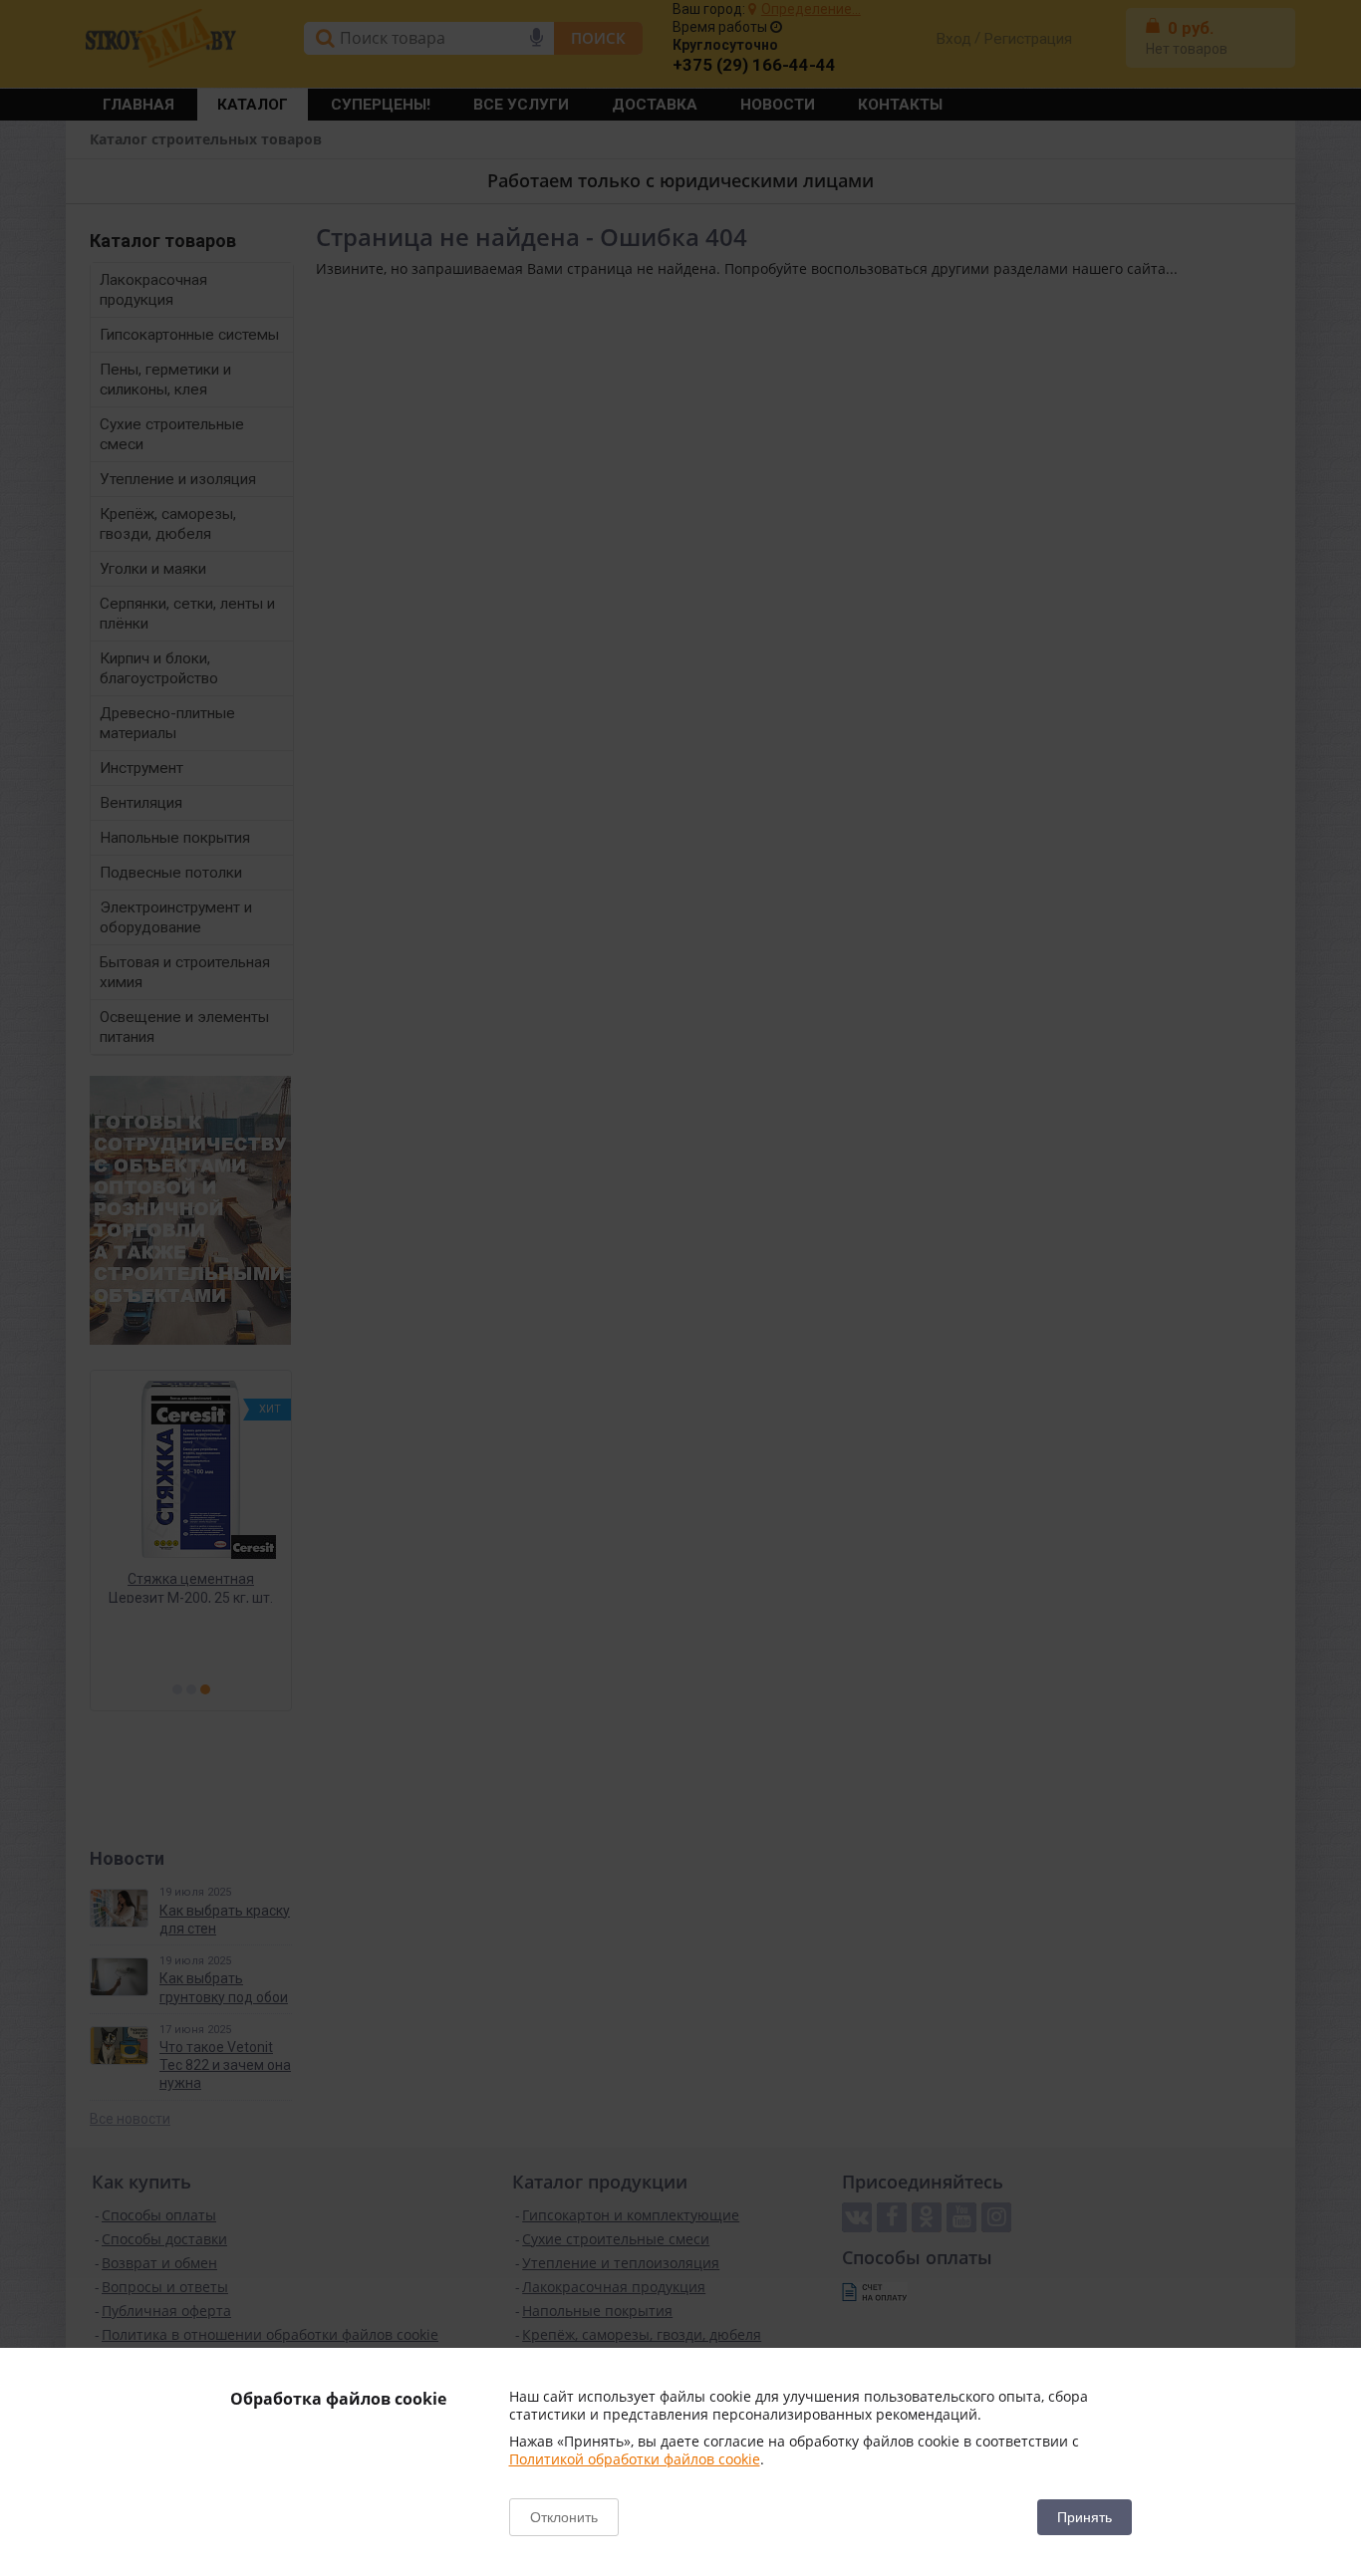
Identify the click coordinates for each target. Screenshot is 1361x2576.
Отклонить (564, 2517)
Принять (1085, 2517)
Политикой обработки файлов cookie (635, 2459)
